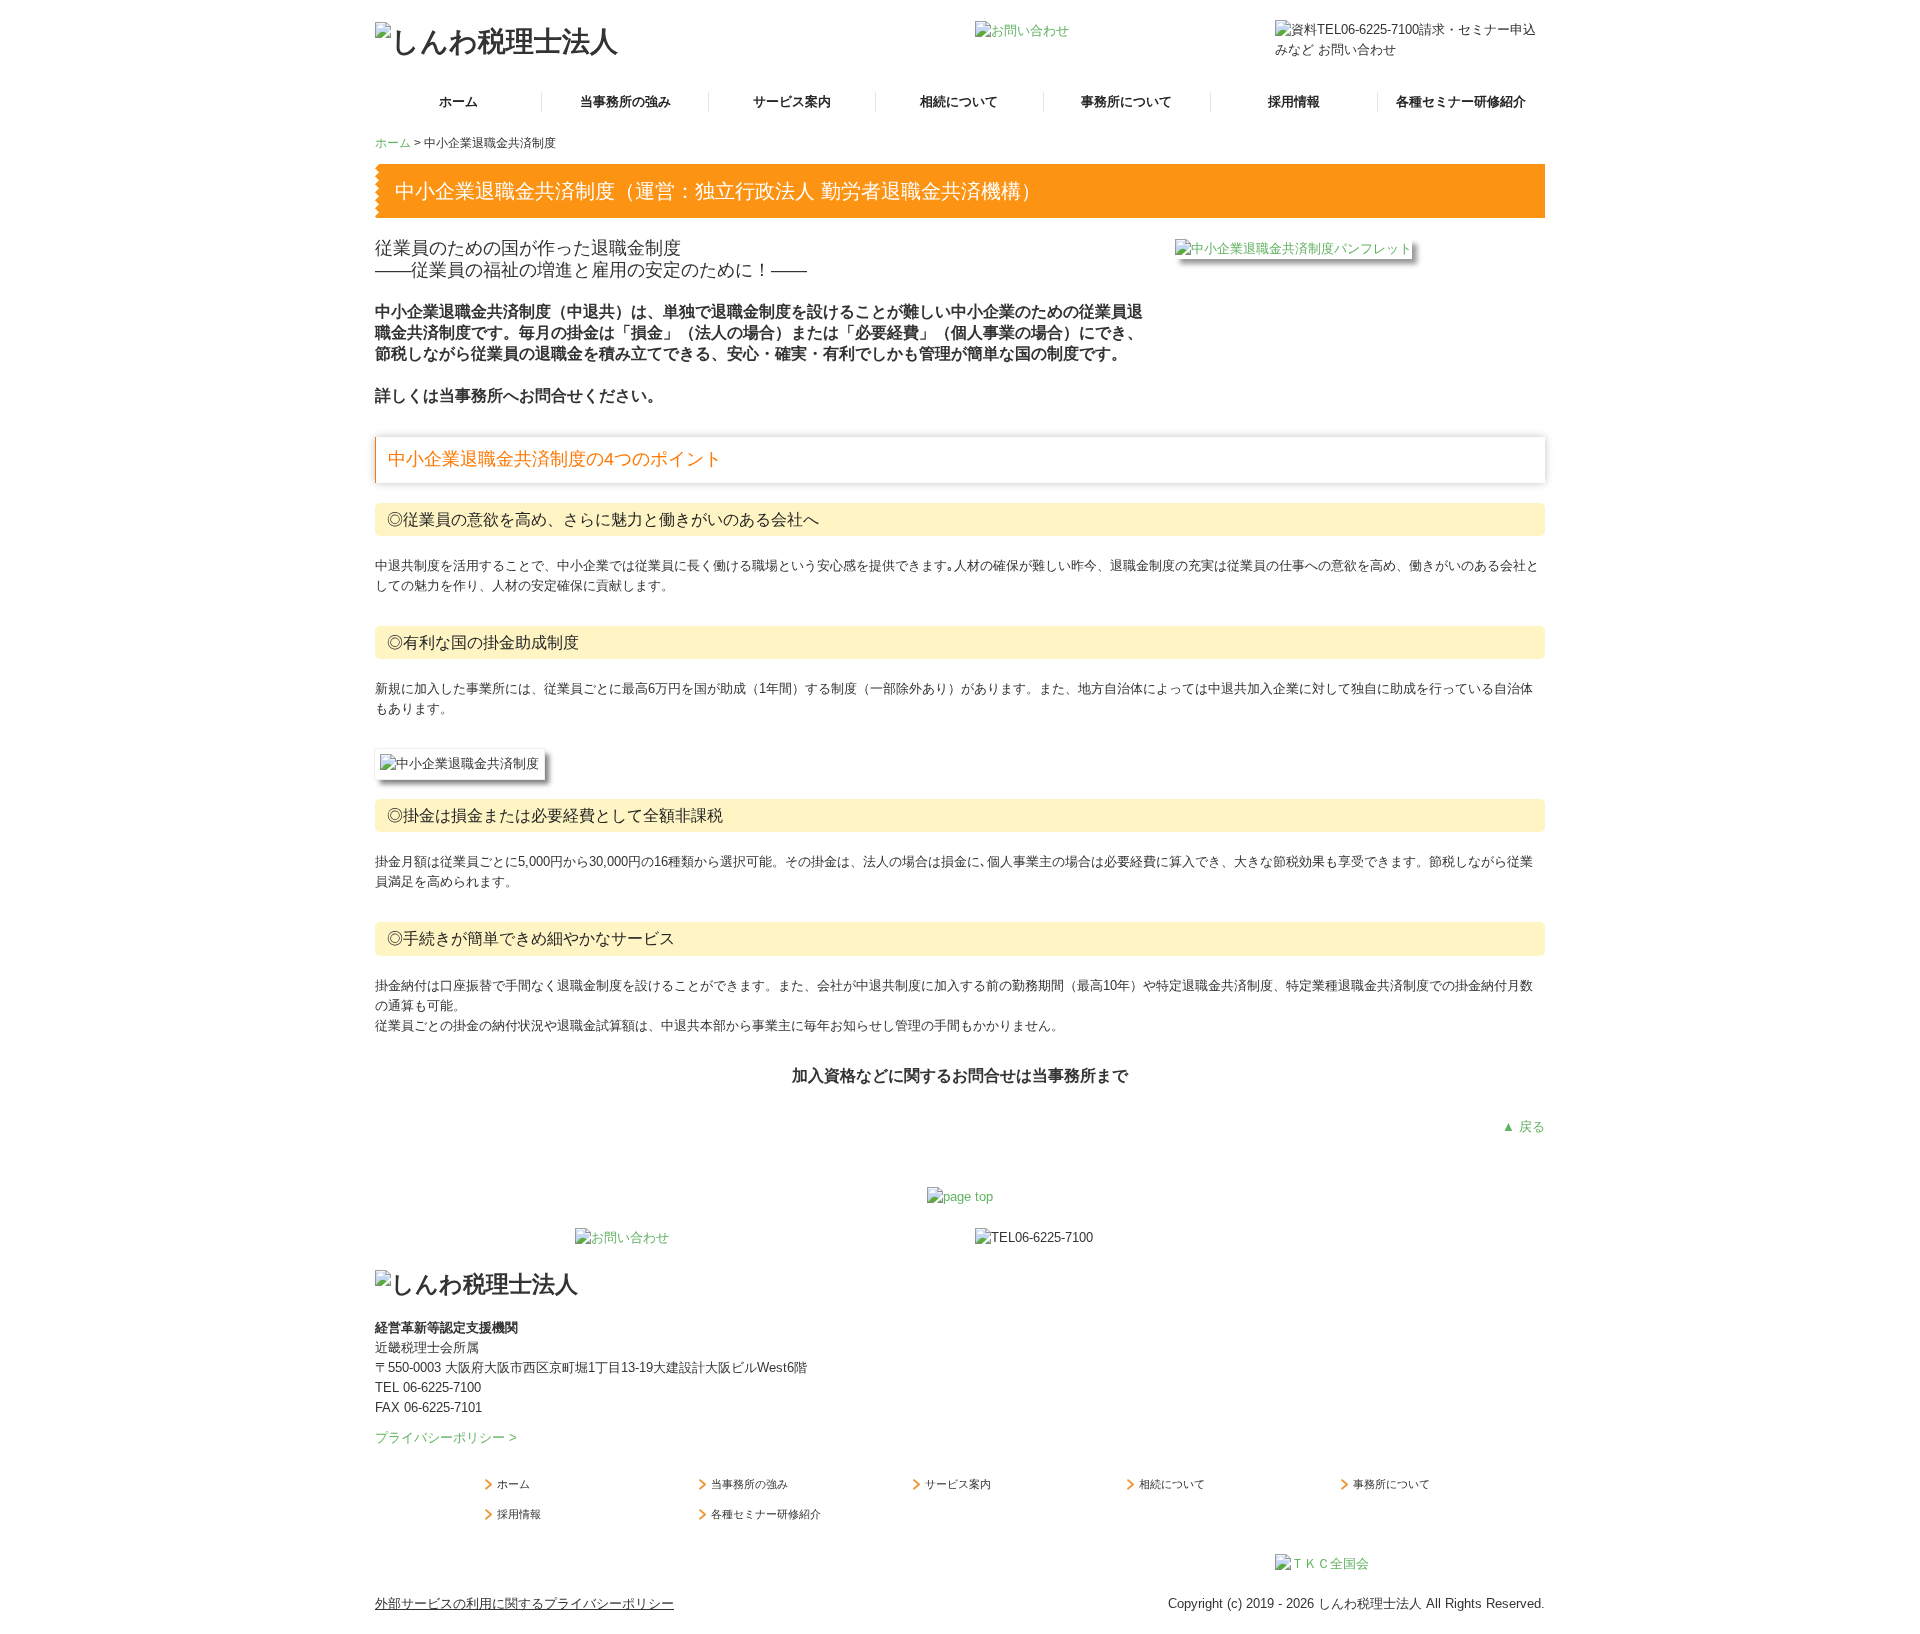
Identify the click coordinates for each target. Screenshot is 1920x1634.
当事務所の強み (625, 101)
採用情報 (1294, 101)
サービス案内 (792, 101)
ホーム (458, 101)
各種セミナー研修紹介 (1461, 101)
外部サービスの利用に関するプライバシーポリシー (524, 1603)
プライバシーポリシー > (446, 1437)
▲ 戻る (1523, 1126)
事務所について (1126, 101)
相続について (959, 101)
